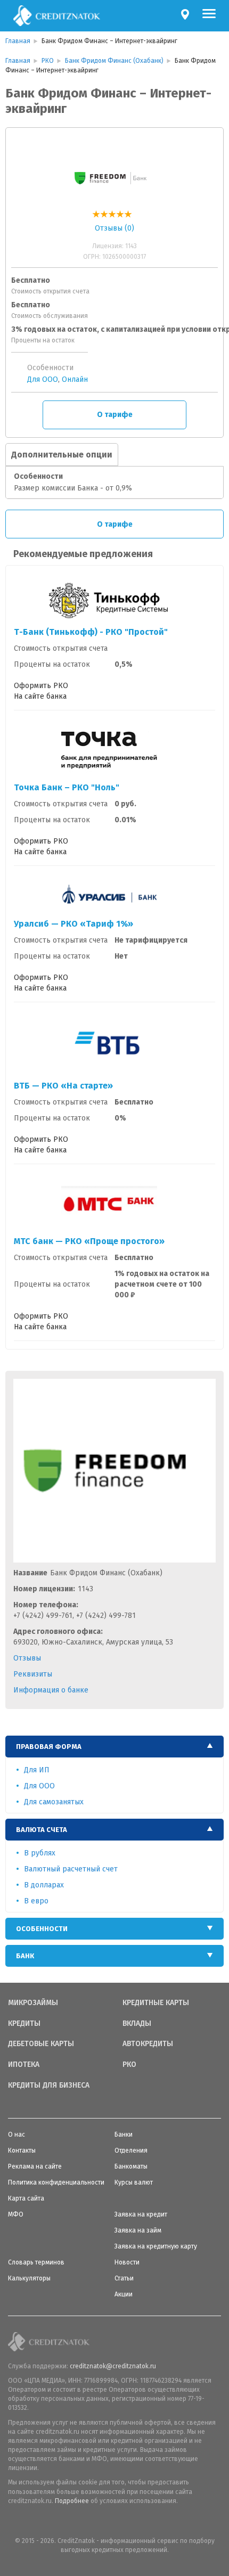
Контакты (22, 2150)
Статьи (124, 2278)
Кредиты (24, 2024)
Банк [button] (25, 1956)
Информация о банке (51, 1690)
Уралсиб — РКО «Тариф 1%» (73, 924)
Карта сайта (26, 2198)
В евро (36, 1901)
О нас (17, 2135)
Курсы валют (134, 2182)
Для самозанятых (54, 1802)
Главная (18, 41)
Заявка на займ (138, 2230)
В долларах (44, 1885)
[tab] (114, 1747)
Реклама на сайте (35, 2166)
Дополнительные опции (62, 455)
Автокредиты (148, 2044)
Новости (127, 2262)
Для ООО (43, 379)
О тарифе (115, 415)
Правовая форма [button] (49, 1747)
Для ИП (37, 1770)
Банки (124, 2135)
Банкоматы (131, 2166)
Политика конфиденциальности (56, 2182)
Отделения (131, 2150)
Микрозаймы (33, 2003)
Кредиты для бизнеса (49, 2086)
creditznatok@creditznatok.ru (113, 2366)
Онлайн (75, 379)
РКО (129, 2065)
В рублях (40, 1853)
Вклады (137, 2024)
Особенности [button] (42, 1929)
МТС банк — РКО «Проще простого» (89, 1241)
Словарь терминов (36, 2262)
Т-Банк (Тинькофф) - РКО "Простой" (91, 632)
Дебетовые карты (41, 2044)
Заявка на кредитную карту (156, 2246)
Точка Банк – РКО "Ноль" (67, 787)
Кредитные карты (156, 2003)
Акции (124, 2294)
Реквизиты (33, 1674)
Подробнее (72, 2501)
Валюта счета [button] (42, 1830)
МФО (16, 2214)
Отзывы (27, 1658)
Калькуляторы (29, 2278)
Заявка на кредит (141, 2214)
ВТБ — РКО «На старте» (63, 1086)
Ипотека (24, 2065)
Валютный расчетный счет (71, 1869)
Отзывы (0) (114, 228)
